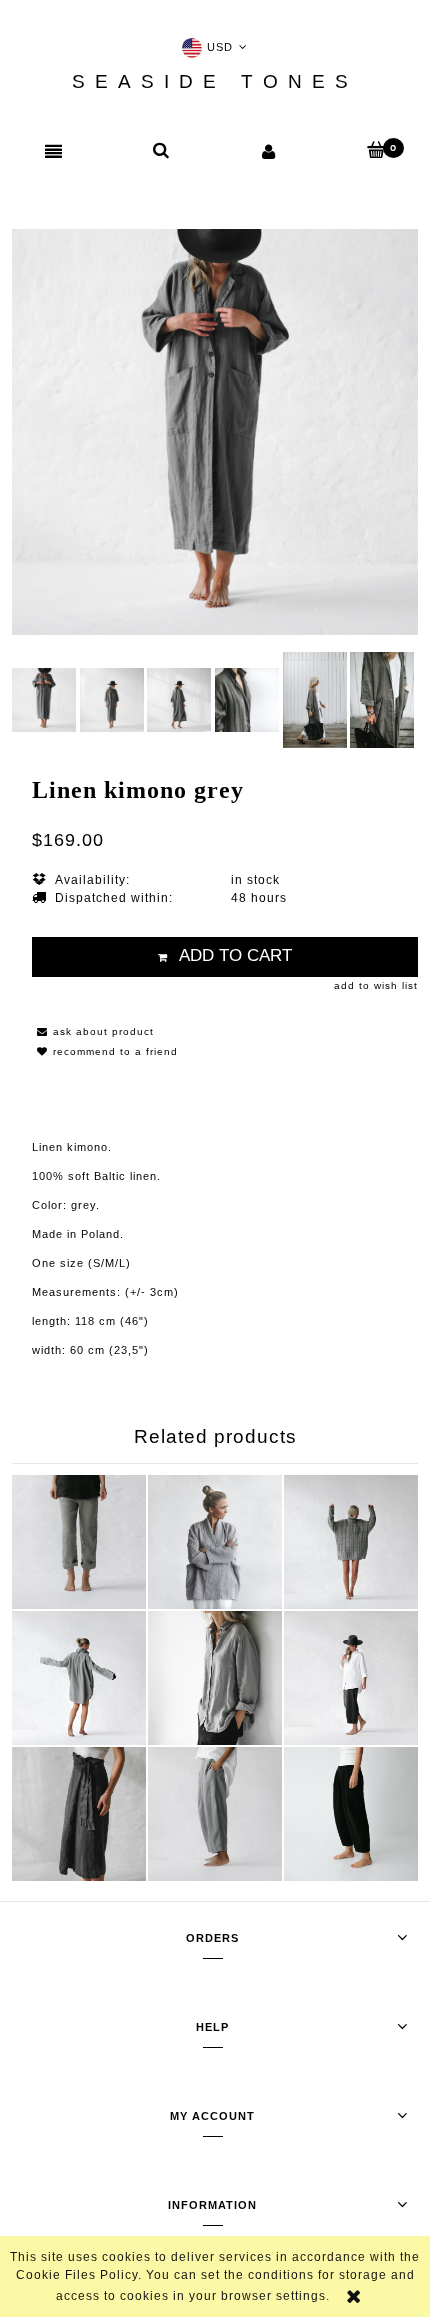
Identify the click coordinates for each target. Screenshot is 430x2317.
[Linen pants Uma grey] (351, 1678)
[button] (54, 152)
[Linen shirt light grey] (215, 1678)
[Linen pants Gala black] (351, 1814)
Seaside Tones (215, 82)
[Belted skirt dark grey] (79, 1814)
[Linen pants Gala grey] (215, 1814)
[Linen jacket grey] (215, 1542)
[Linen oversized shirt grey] (79, 1678)
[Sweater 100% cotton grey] (351, 1542)
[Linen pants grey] (79, 1542)
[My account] (269, 151)
